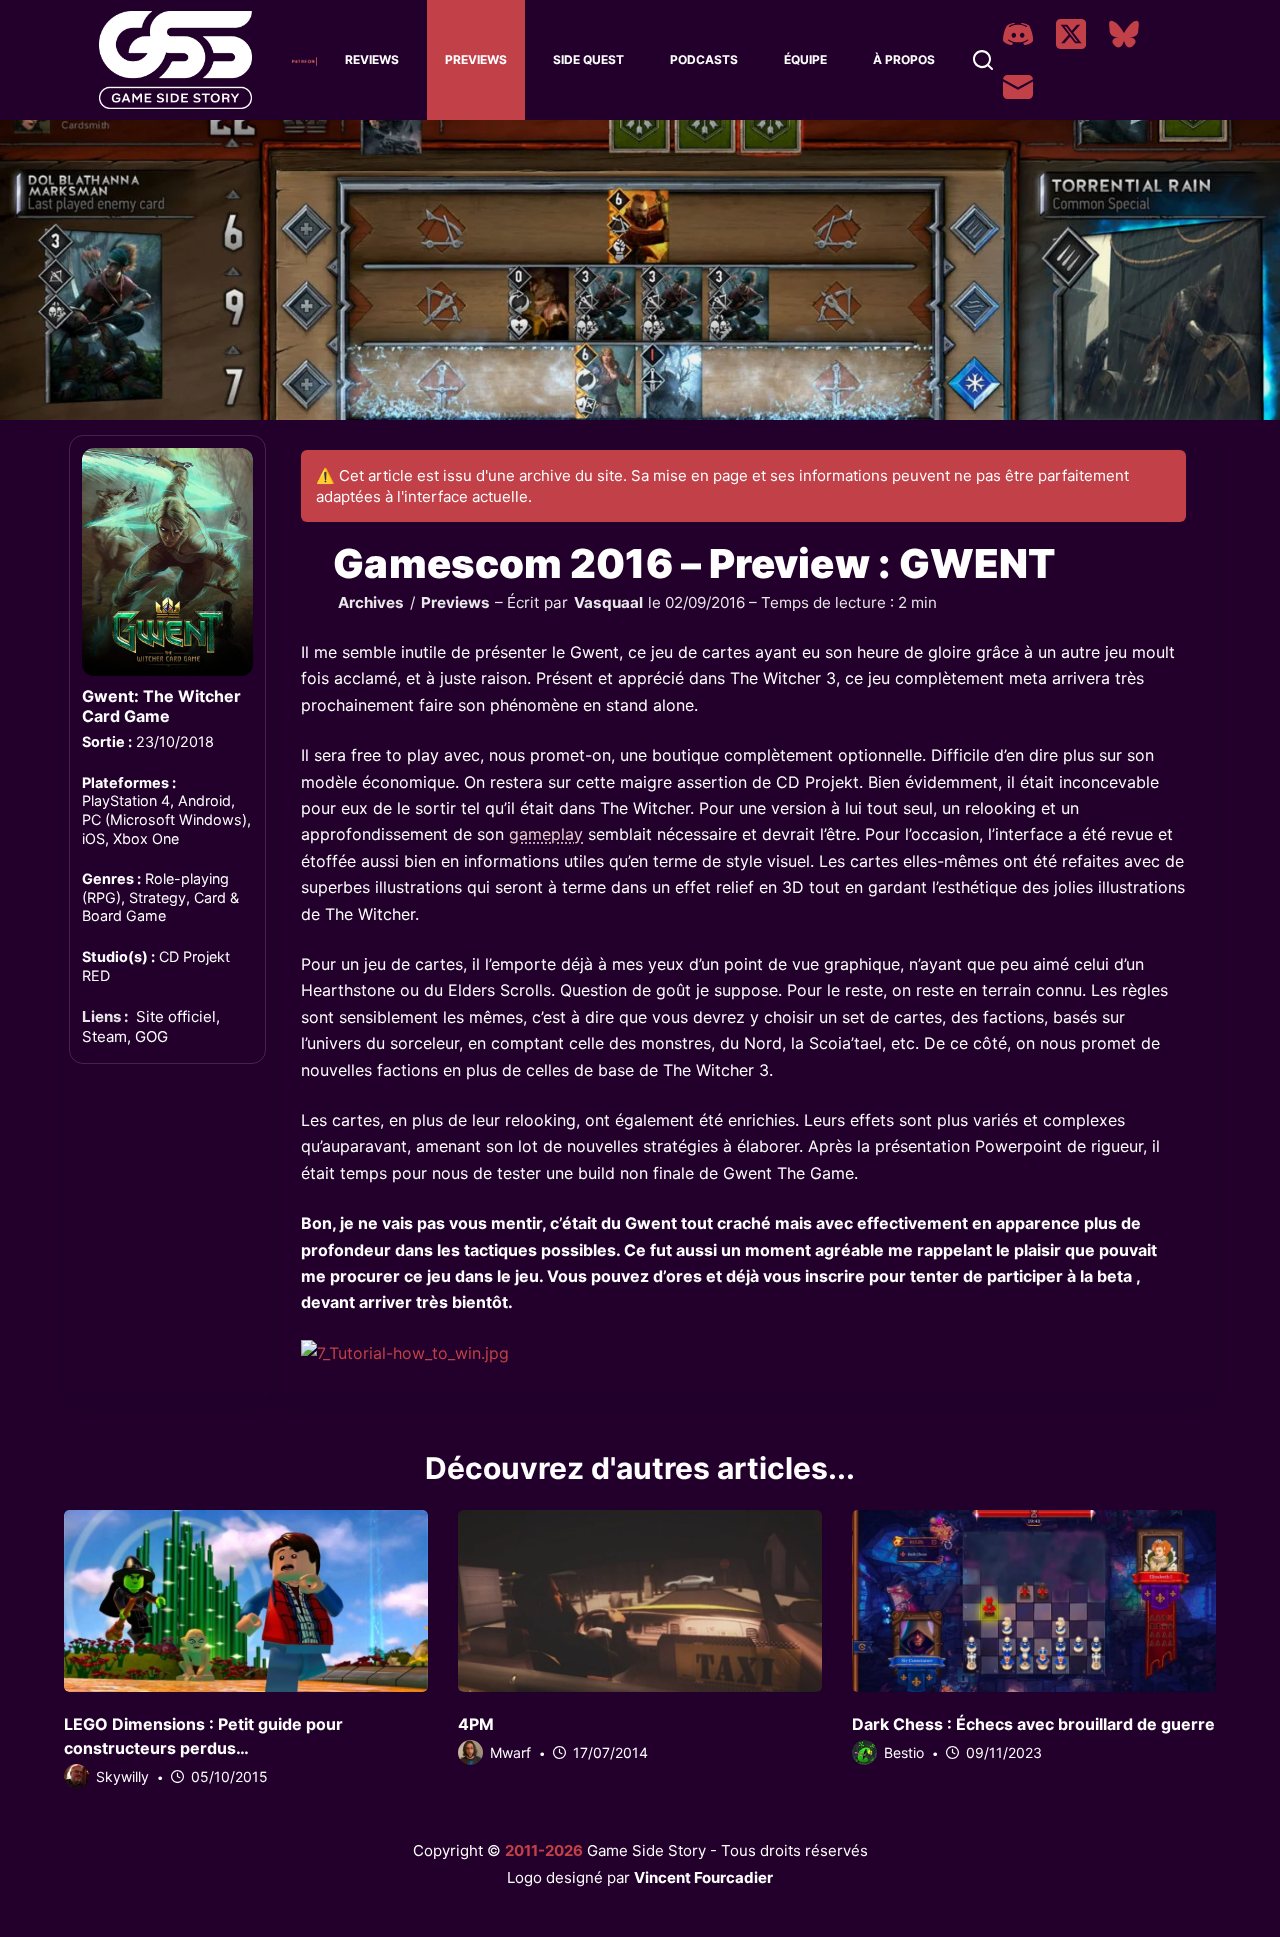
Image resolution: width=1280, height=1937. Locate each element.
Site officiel (176, 1016)
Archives (371, 602)
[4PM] (640, 1601)
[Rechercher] (983, 60)
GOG (151, 1036)
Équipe (805, 59)
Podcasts (704, 59)
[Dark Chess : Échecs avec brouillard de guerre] (1034, 1601)
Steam (104, 1036)
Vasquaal (608, 602)
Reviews (372, 59)
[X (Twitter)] (1071, 34)
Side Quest (588, 59)
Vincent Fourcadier (703, 1877)
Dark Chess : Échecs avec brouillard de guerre (1033, 1724)
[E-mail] (1018, 87)
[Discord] (1018, 34)
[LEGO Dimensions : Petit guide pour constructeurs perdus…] (246, 1601)
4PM (476, 1724)
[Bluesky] (1124, 34)
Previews (476, 59)
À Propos (904, 59)
